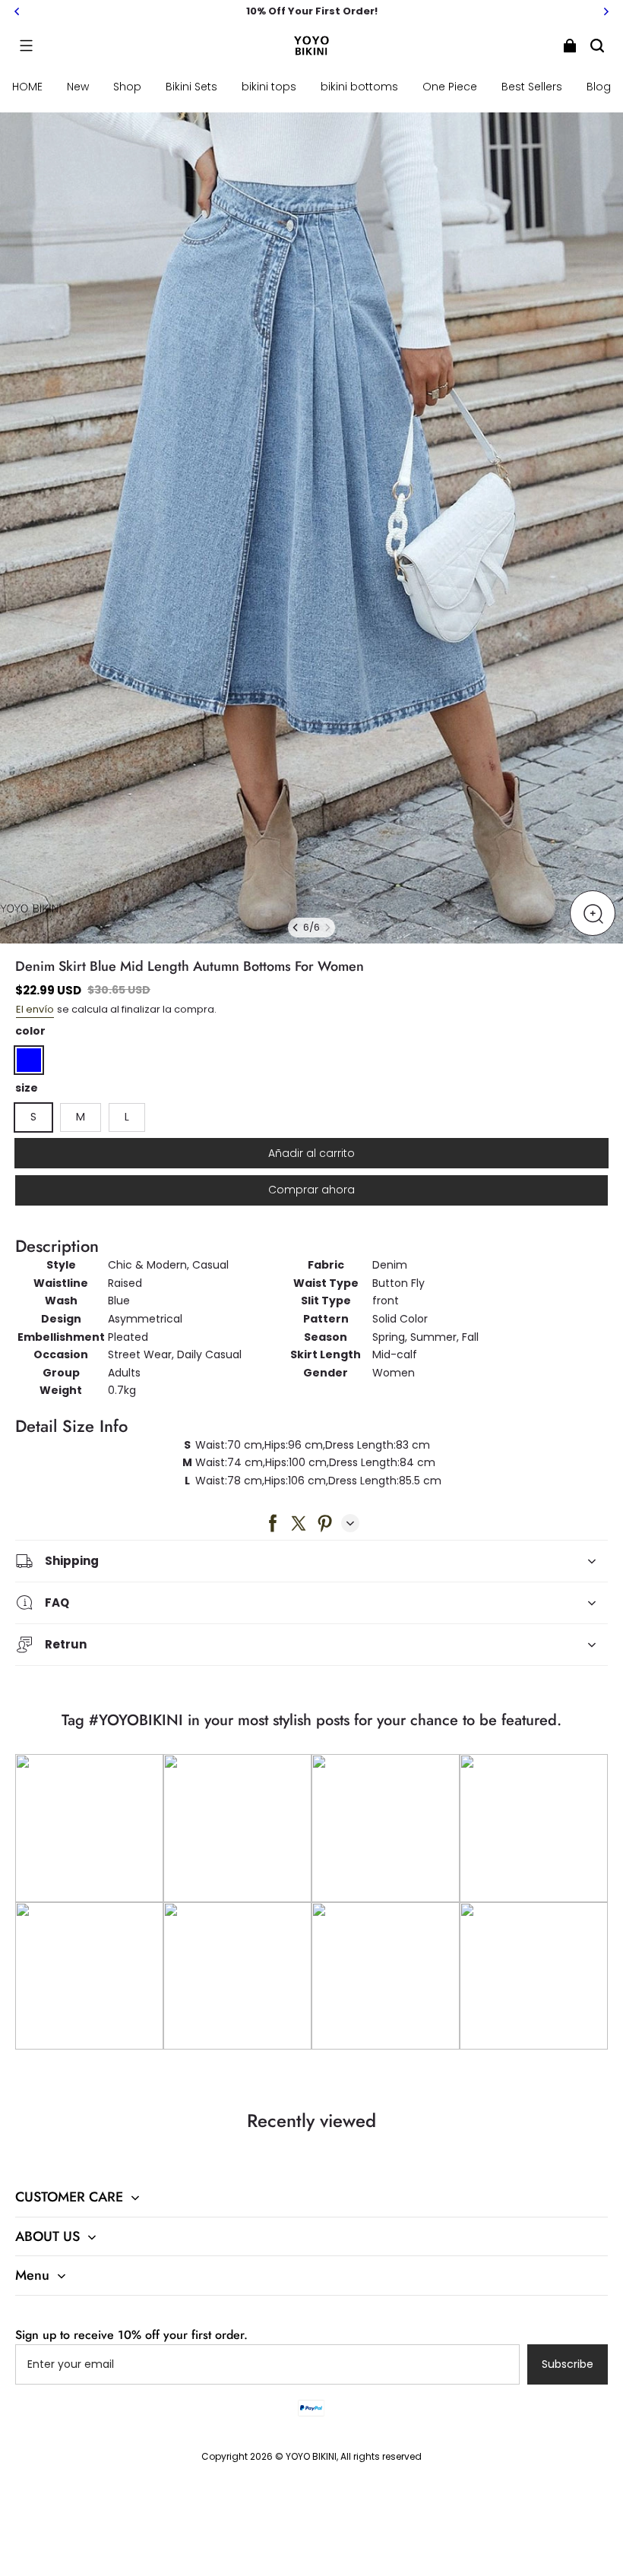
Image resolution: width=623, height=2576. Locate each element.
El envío (35, 1009)
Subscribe (568, 2364)
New (78, 87)
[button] (26, 46)
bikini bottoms (359, 87)
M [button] (81, 1117)
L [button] (127, 1117)
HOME (27, 87)
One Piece (450, 87)
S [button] (33, 1117)
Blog (599, 87)
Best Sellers (532, 87)
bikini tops (269, 87)
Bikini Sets (191, 87)
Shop (127, 87)
